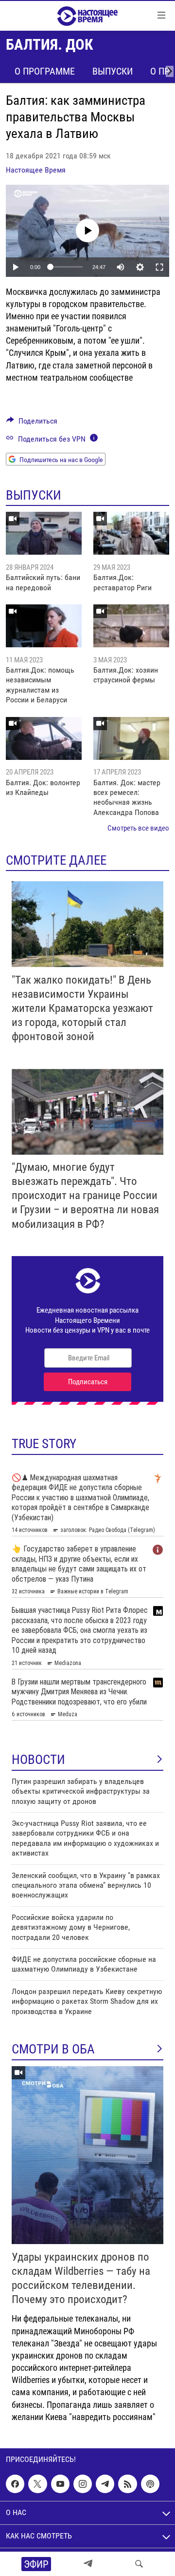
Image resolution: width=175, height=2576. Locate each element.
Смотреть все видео (138, 828)
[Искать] (139, 2564)
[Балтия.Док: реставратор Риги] (131, 533)
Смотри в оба (53, 2049)
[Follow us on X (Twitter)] (37, 2484)
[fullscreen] (159, 267)
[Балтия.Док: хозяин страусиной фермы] (131, 626)
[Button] (32, 423)
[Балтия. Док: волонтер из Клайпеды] (44, 738)
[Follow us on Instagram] (83, 2484)
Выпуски (113, 71)
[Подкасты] (150, 2484)
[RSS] (127, 2484)
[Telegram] (88, 2564)
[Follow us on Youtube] (60, 2484)
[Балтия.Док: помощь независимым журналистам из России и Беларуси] (44, 626)
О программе (45, 71)
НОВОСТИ (38, 1760)
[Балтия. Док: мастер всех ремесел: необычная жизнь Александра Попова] (131, 738)
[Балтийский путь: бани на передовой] (44, 533)
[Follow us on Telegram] (105, 2484)
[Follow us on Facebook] (15, 2484)
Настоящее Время (36, 170)
